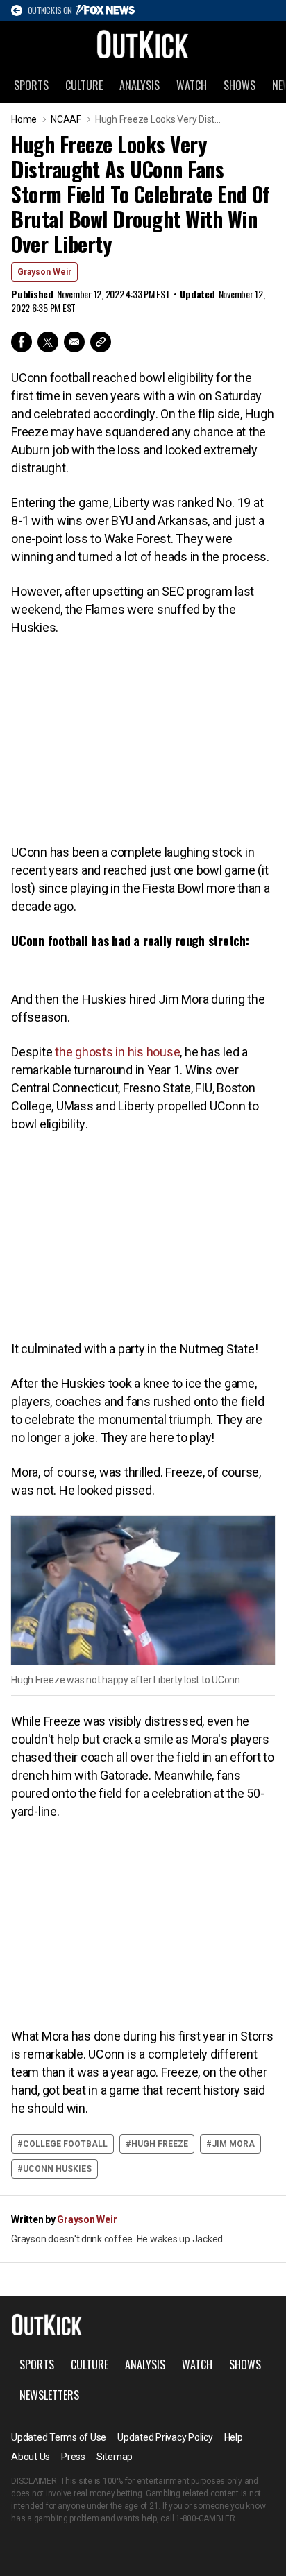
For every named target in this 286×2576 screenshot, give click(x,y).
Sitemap (115, 2457)
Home (24, 119)
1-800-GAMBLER (205, 2518)
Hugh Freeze (160, 2144)
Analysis (140, 85)
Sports (31, 85)
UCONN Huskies (57, 2169)
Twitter (48, 342)
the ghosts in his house (117, 1052)
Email (74, 342)
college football (65, 2144)
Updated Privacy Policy (165, 2437)
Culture (84, 85)
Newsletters (49, 2395)
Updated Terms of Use (59, 2437)
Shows (239, 85)
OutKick (143, 44)
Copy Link (101, 342)
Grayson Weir (44, 272)
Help (234, 2437)
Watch (192, 85)
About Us (31, 2457)
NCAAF (66, 119)
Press (73, 2457)
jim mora (233, 2144)
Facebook (22, 342)
